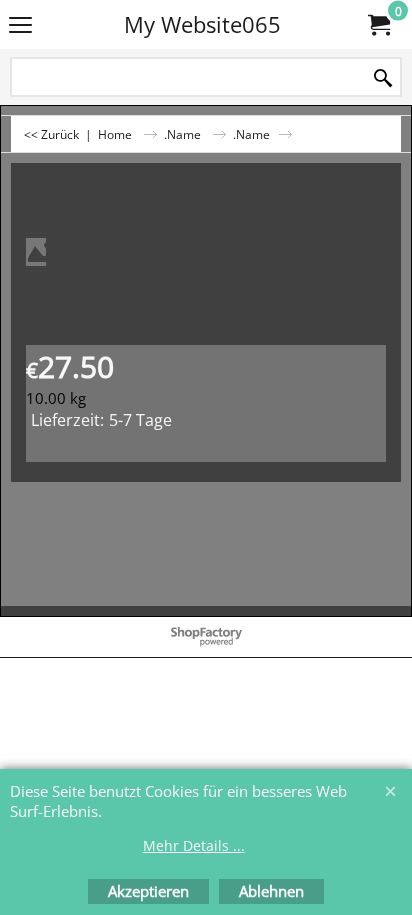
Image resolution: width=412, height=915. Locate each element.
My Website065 (202, 24)
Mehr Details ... (194, 845)
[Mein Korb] (378, 25)
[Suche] (383, 78)
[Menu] (20, 26)
